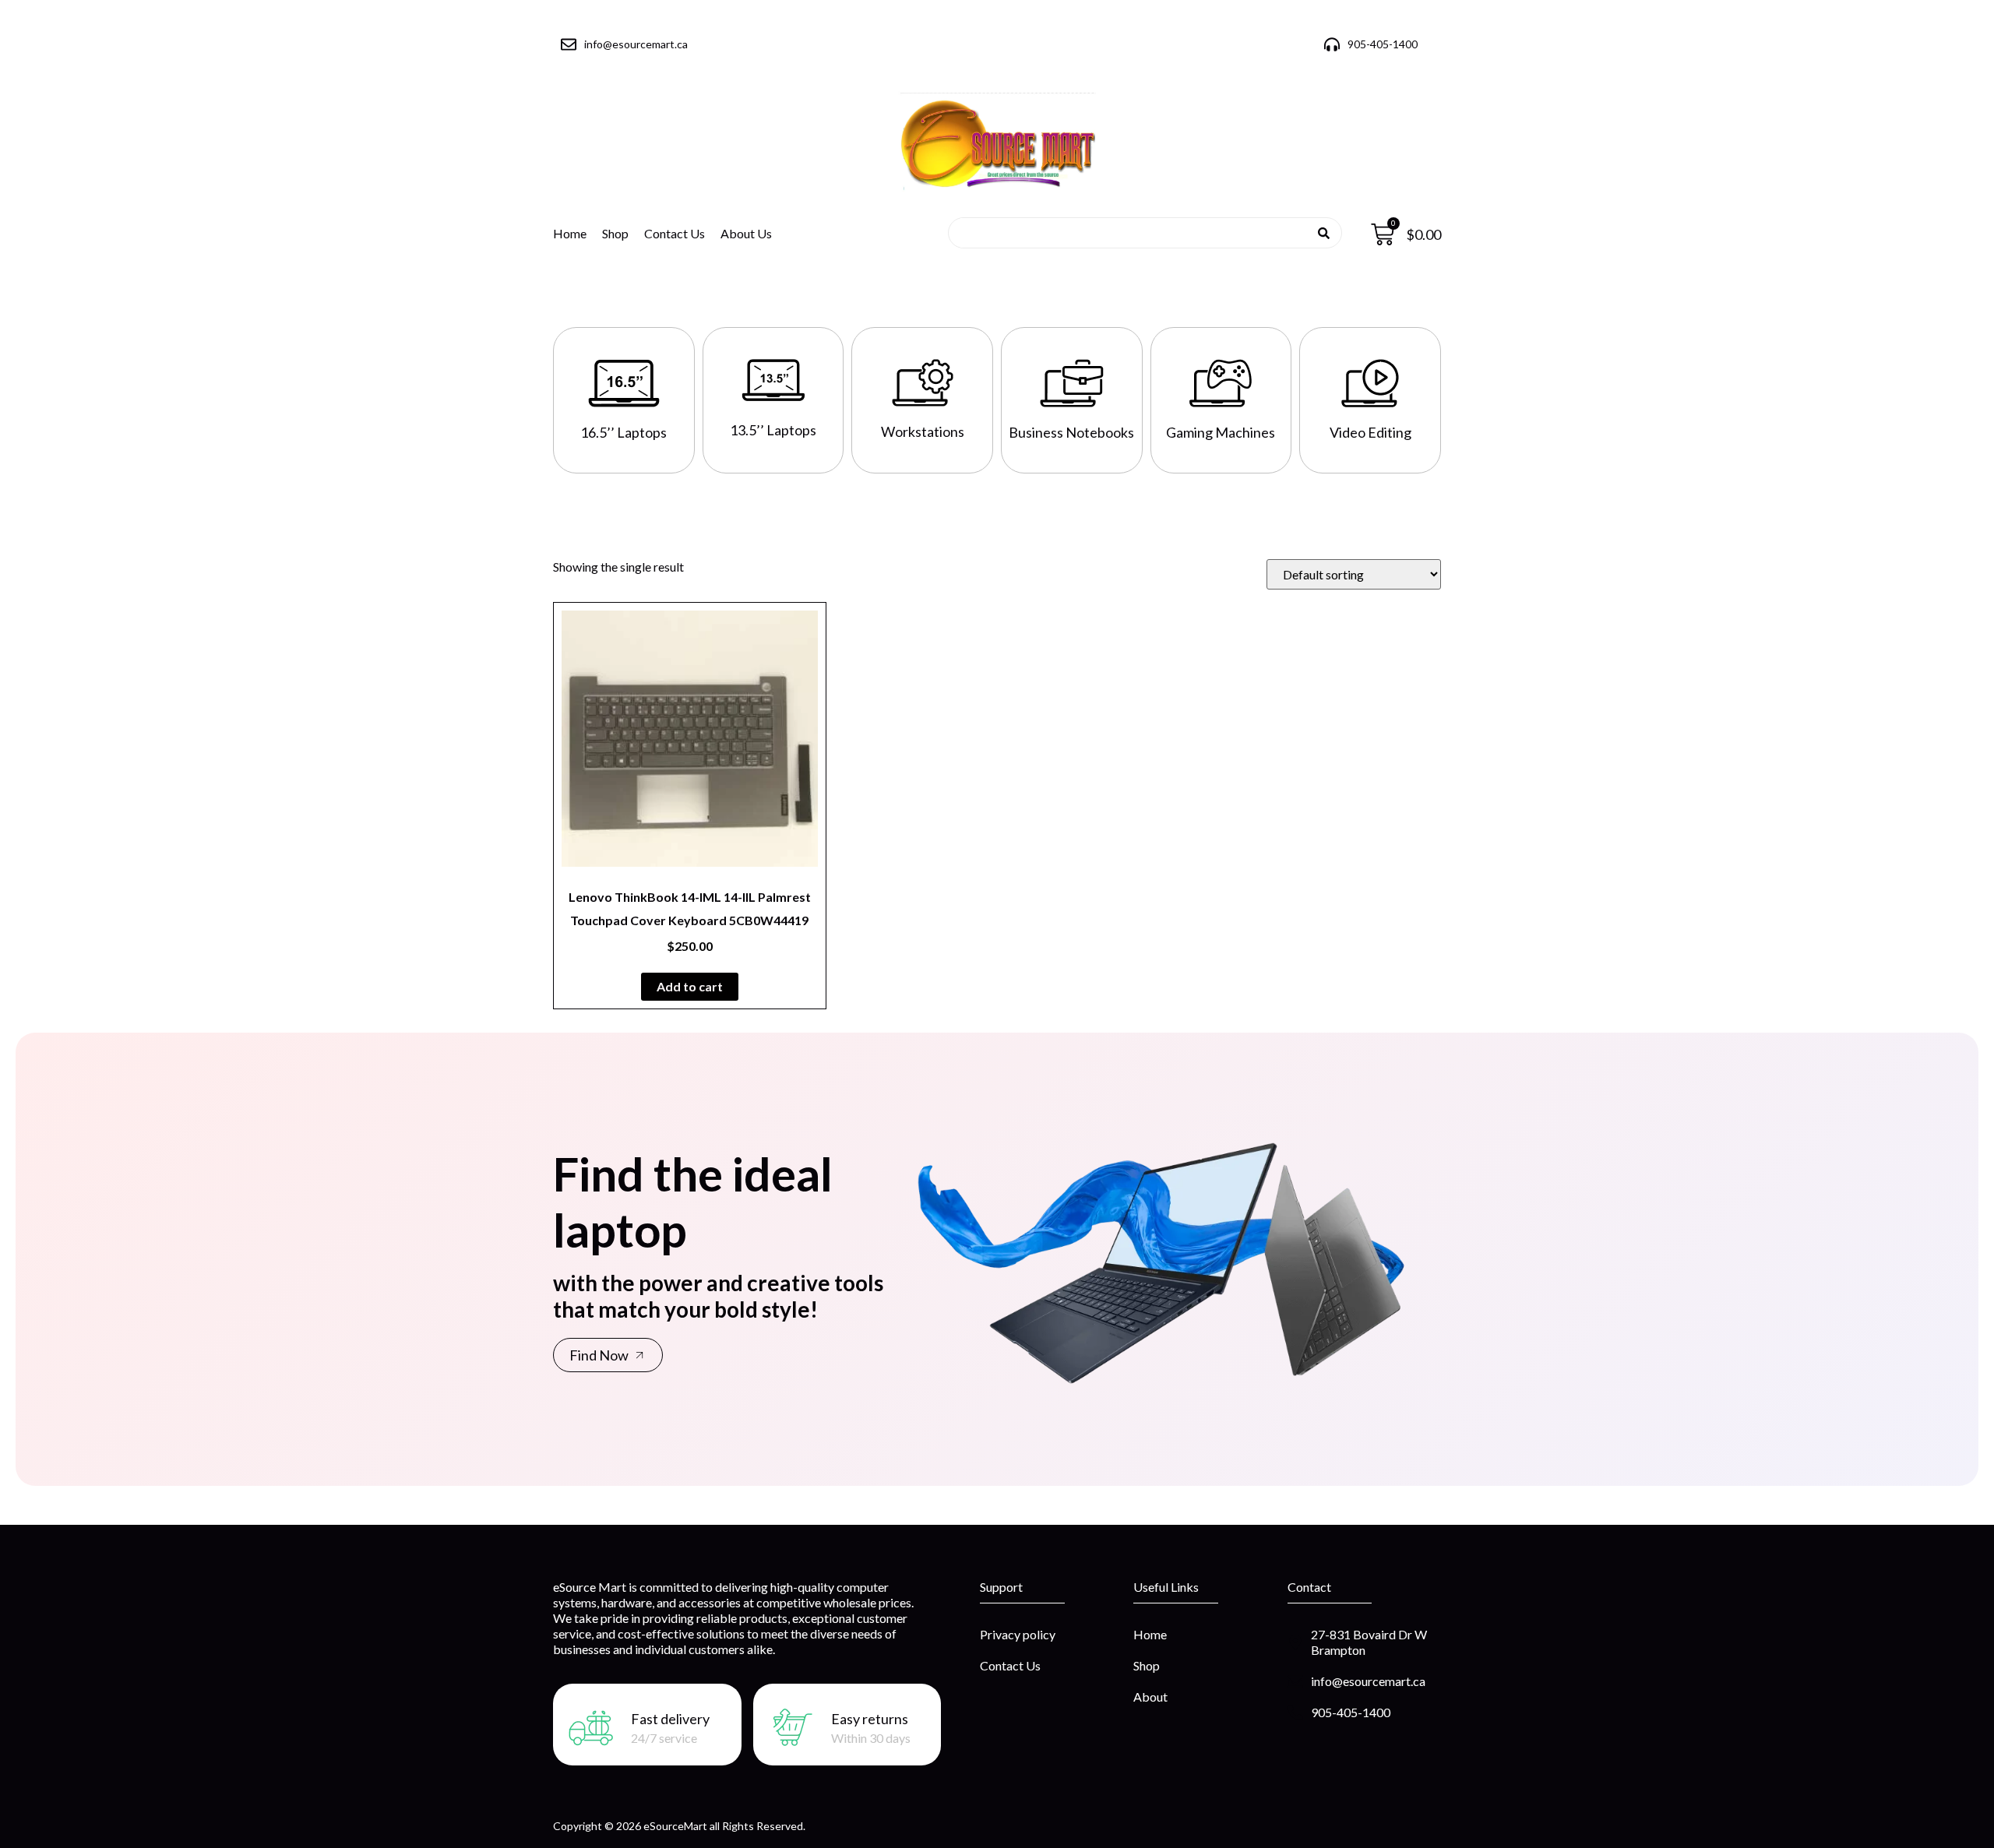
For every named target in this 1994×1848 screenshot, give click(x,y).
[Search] (1324, 233)
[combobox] (1140, 233)
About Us (746, 233)
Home (570, 233)
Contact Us (675, 233)
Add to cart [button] (690, 986)
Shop (615, 233)
